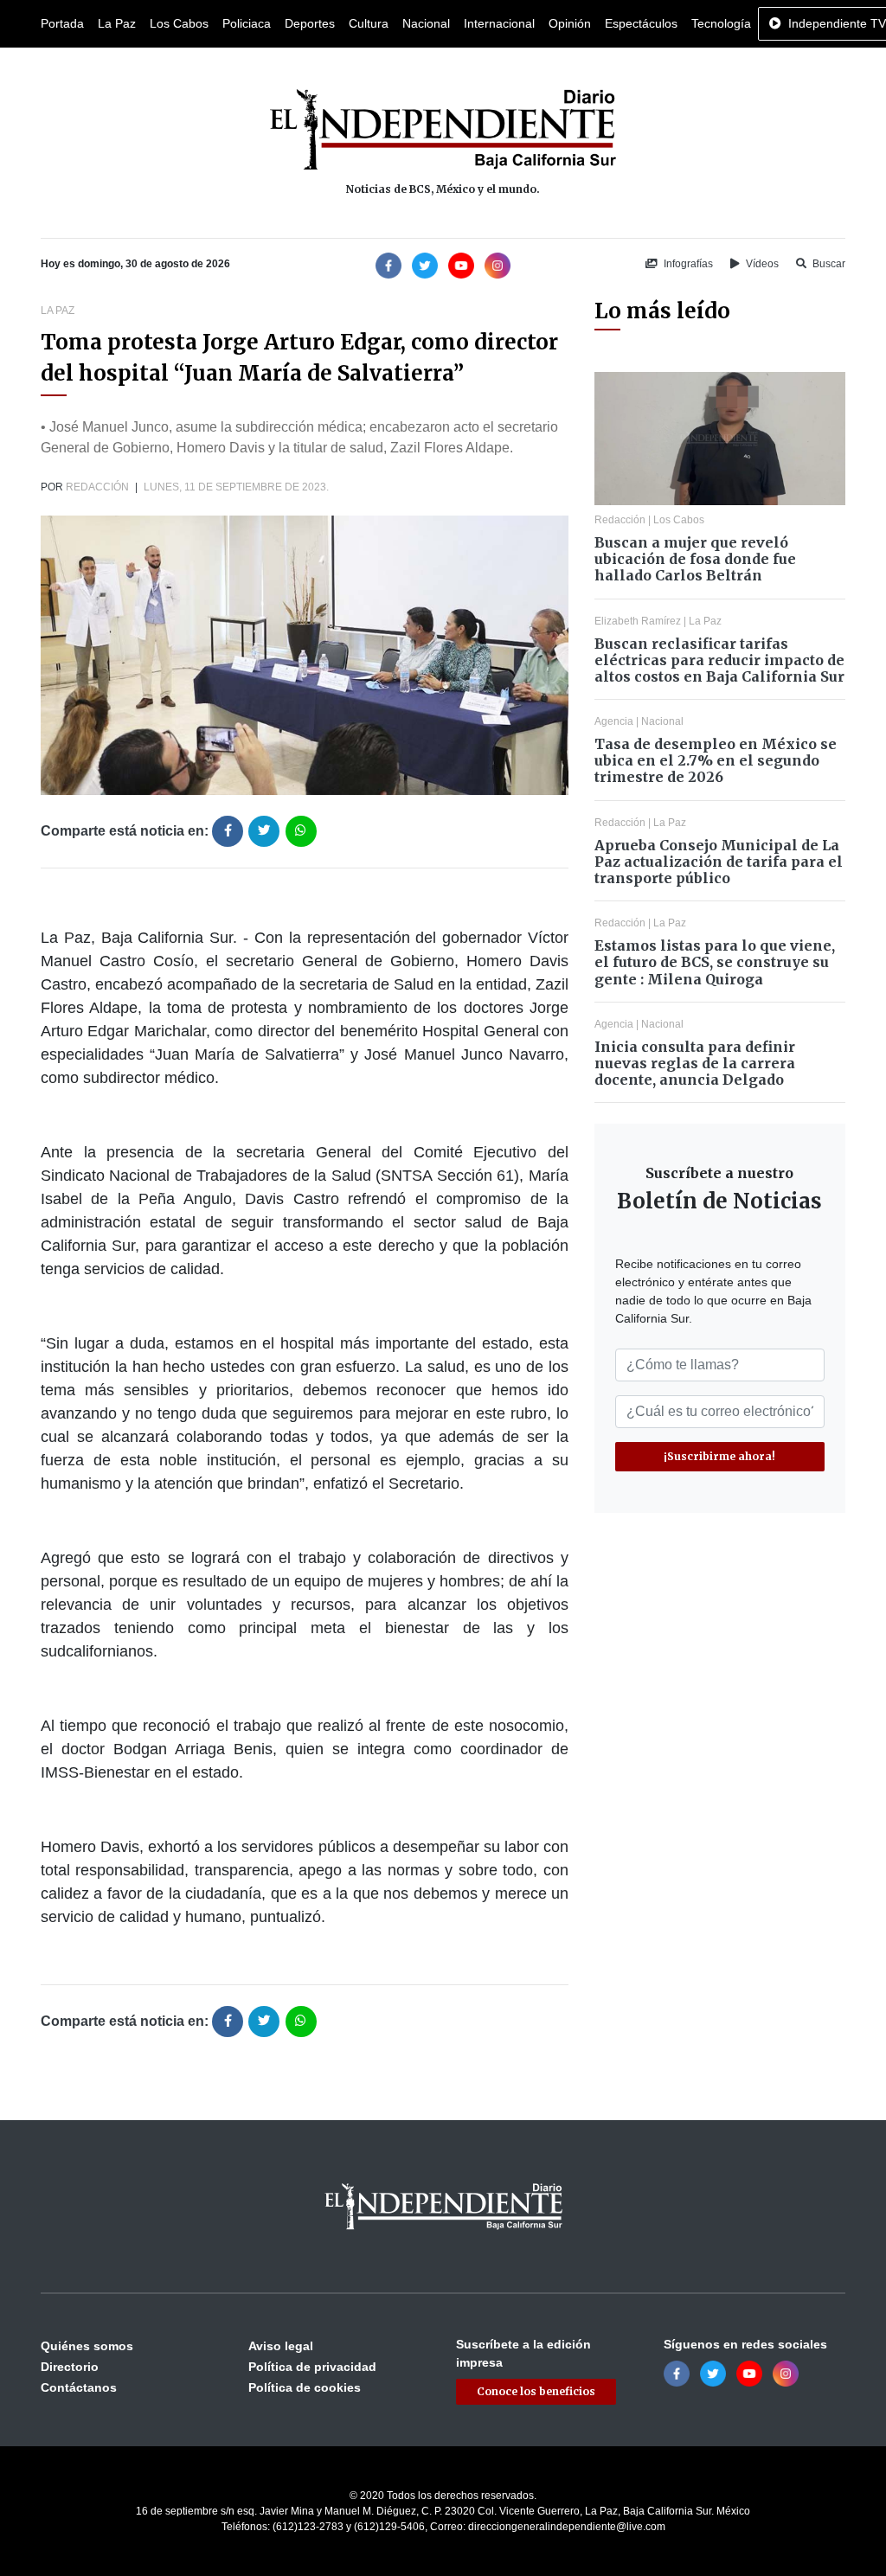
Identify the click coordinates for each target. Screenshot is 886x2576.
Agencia (614, 721)
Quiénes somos (87, 2346)
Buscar (828, 264)
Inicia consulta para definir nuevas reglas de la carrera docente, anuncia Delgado (695, 1063)
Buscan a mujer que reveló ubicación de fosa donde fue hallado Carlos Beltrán (695, 559)
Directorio (70, 2367)
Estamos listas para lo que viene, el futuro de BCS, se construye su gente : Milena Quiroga (715, 962)
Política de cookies (305, 2387)
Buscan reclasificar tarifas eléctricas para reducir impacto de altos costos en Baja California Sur (719, 660)
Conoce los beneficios (536, 2391)
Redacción (97, 487)
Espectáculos (641, 23)
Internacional (499, 23)
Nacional (426, 23)
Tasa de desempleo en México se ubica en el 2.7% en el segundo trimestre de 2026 (716, 760)
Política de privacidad (312, 2367)
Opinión (570, 23)
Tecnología (721, 23)
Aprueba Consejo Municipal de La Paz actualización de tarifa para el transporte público (719, 862)
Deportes (310, 23)
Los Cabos (179, 23)
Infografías (687, 264)
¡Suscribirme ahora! (719, 1456)
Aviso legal (281, 2346)
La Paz (117, 23)
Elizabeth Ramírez (638, 621)
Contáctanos (79, 2387)
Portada (62, 23)
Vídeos (761, 264)
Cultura (369, 23)
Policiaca (247, 23)
